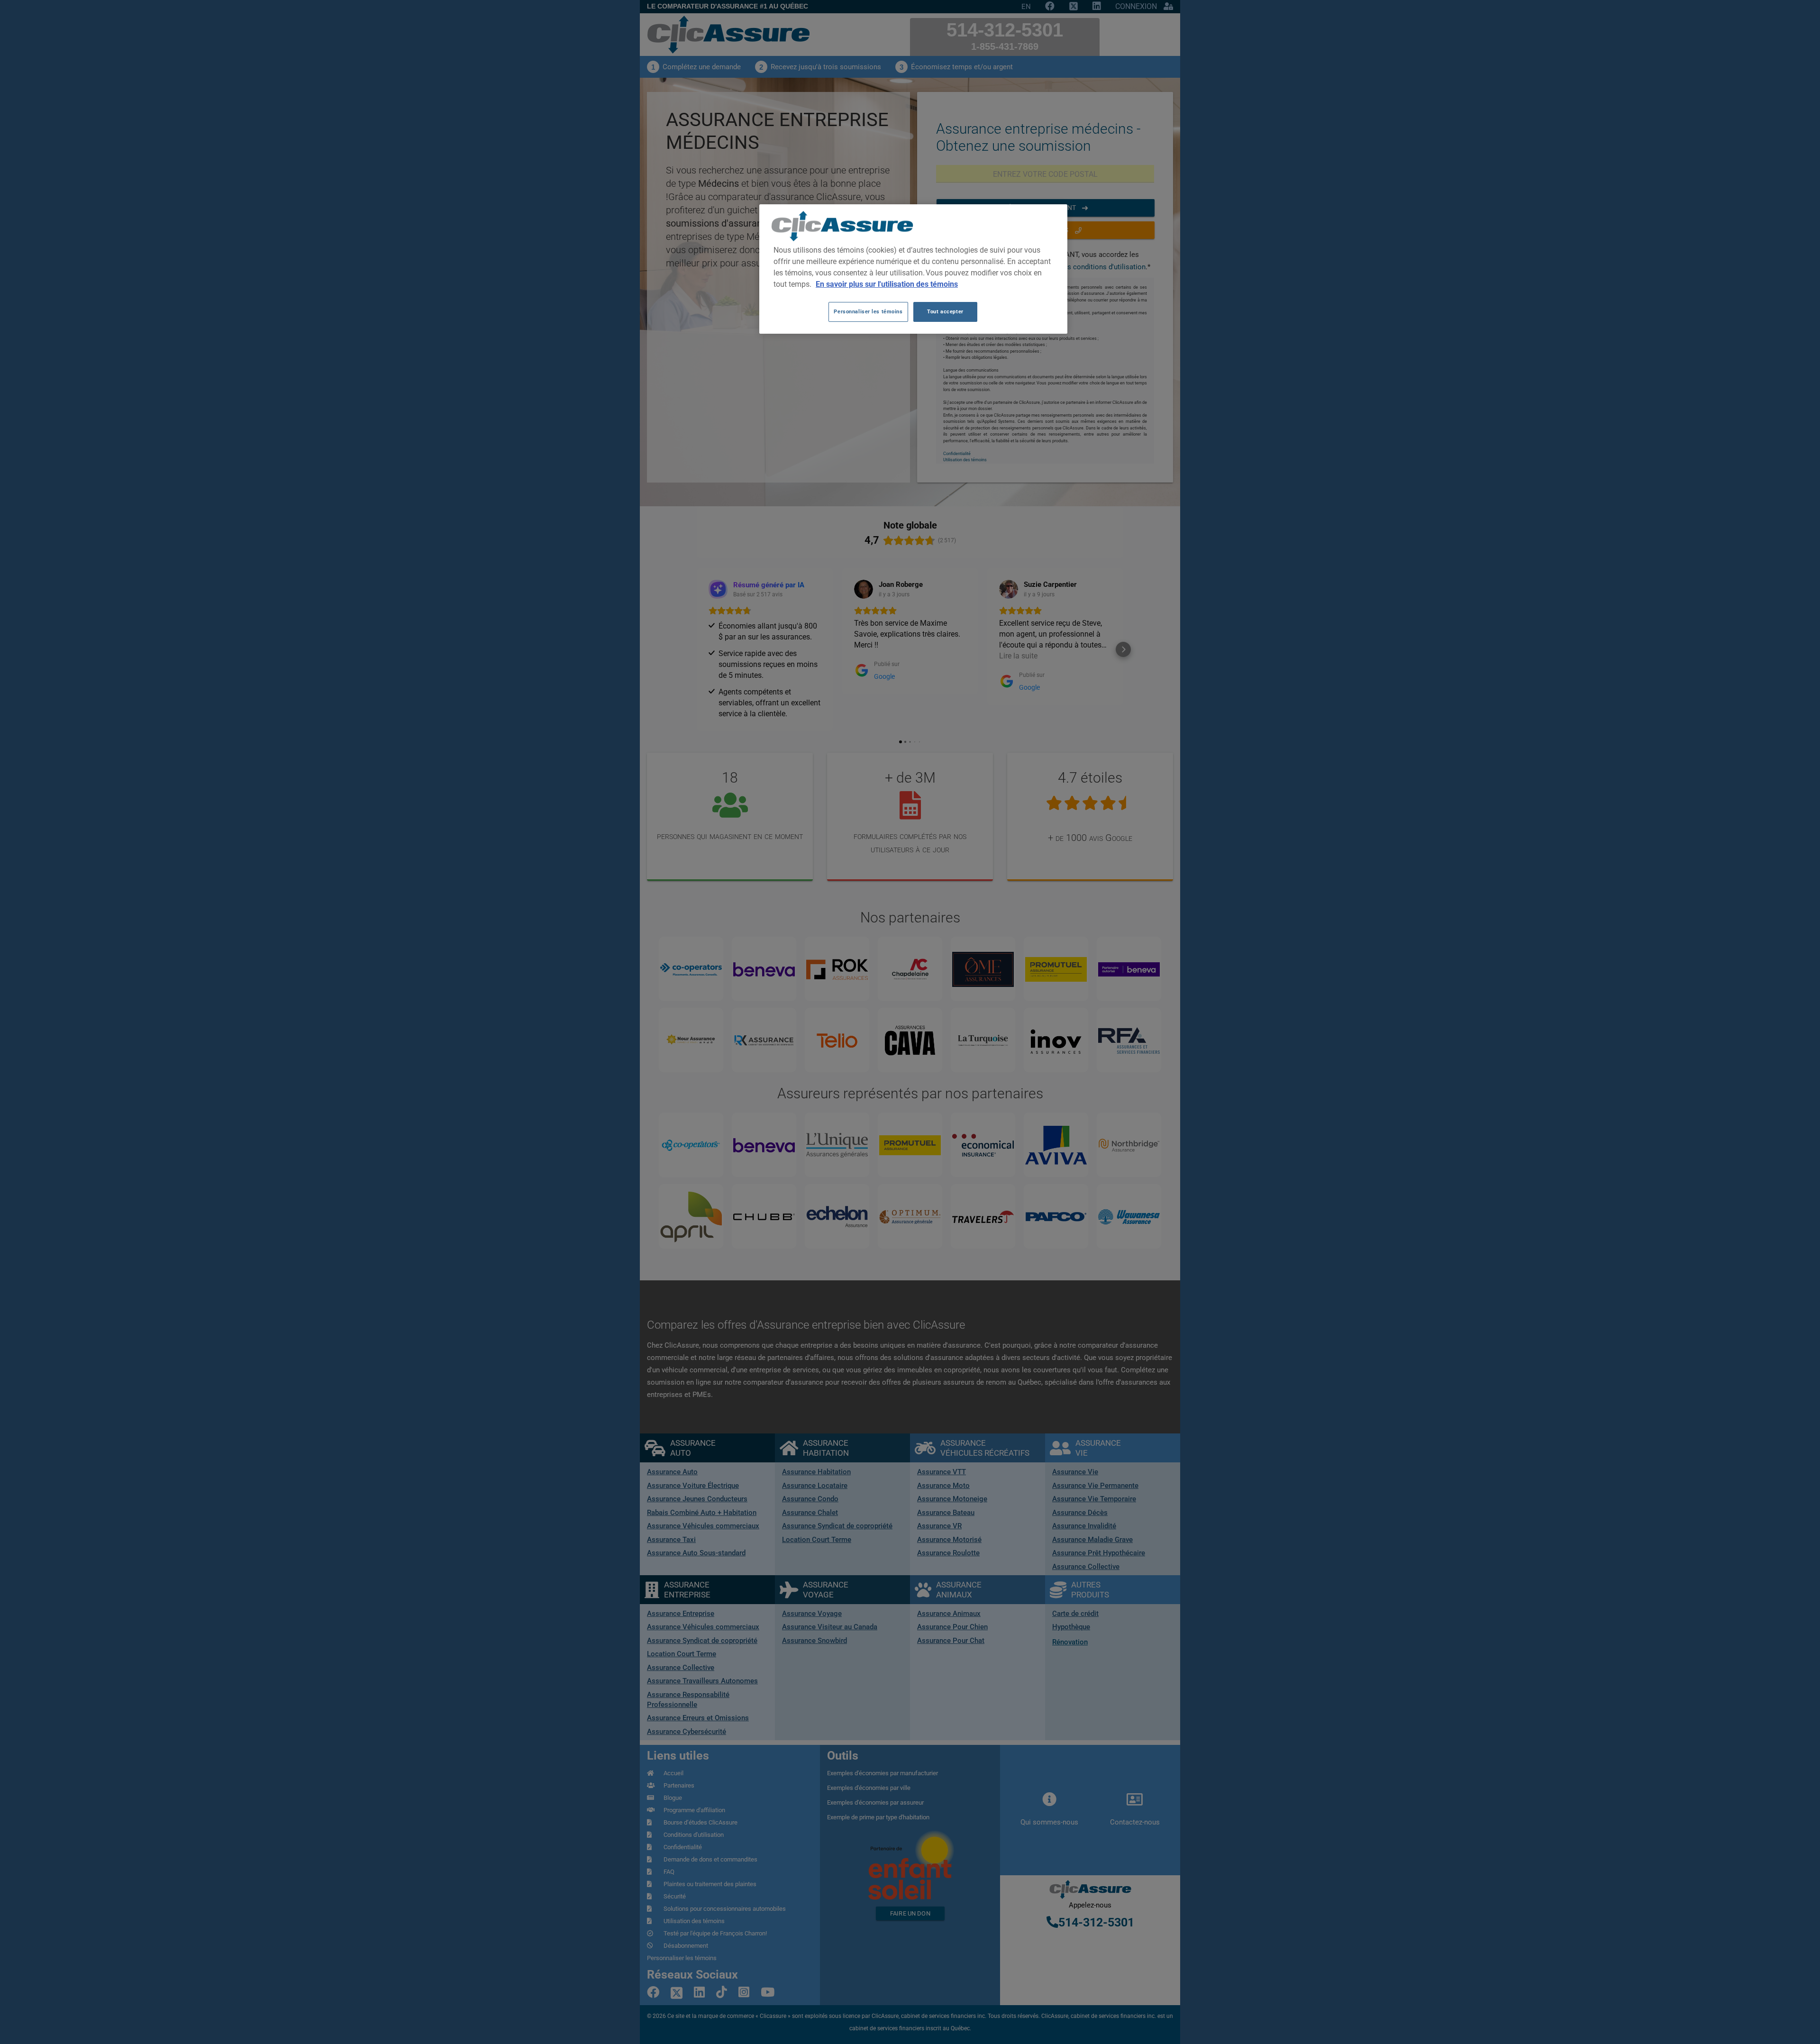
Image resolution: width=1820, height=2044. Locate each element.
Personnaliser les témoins (868, 311)
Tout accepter (945, 311)
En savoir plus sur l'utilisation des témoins (887, 284)
